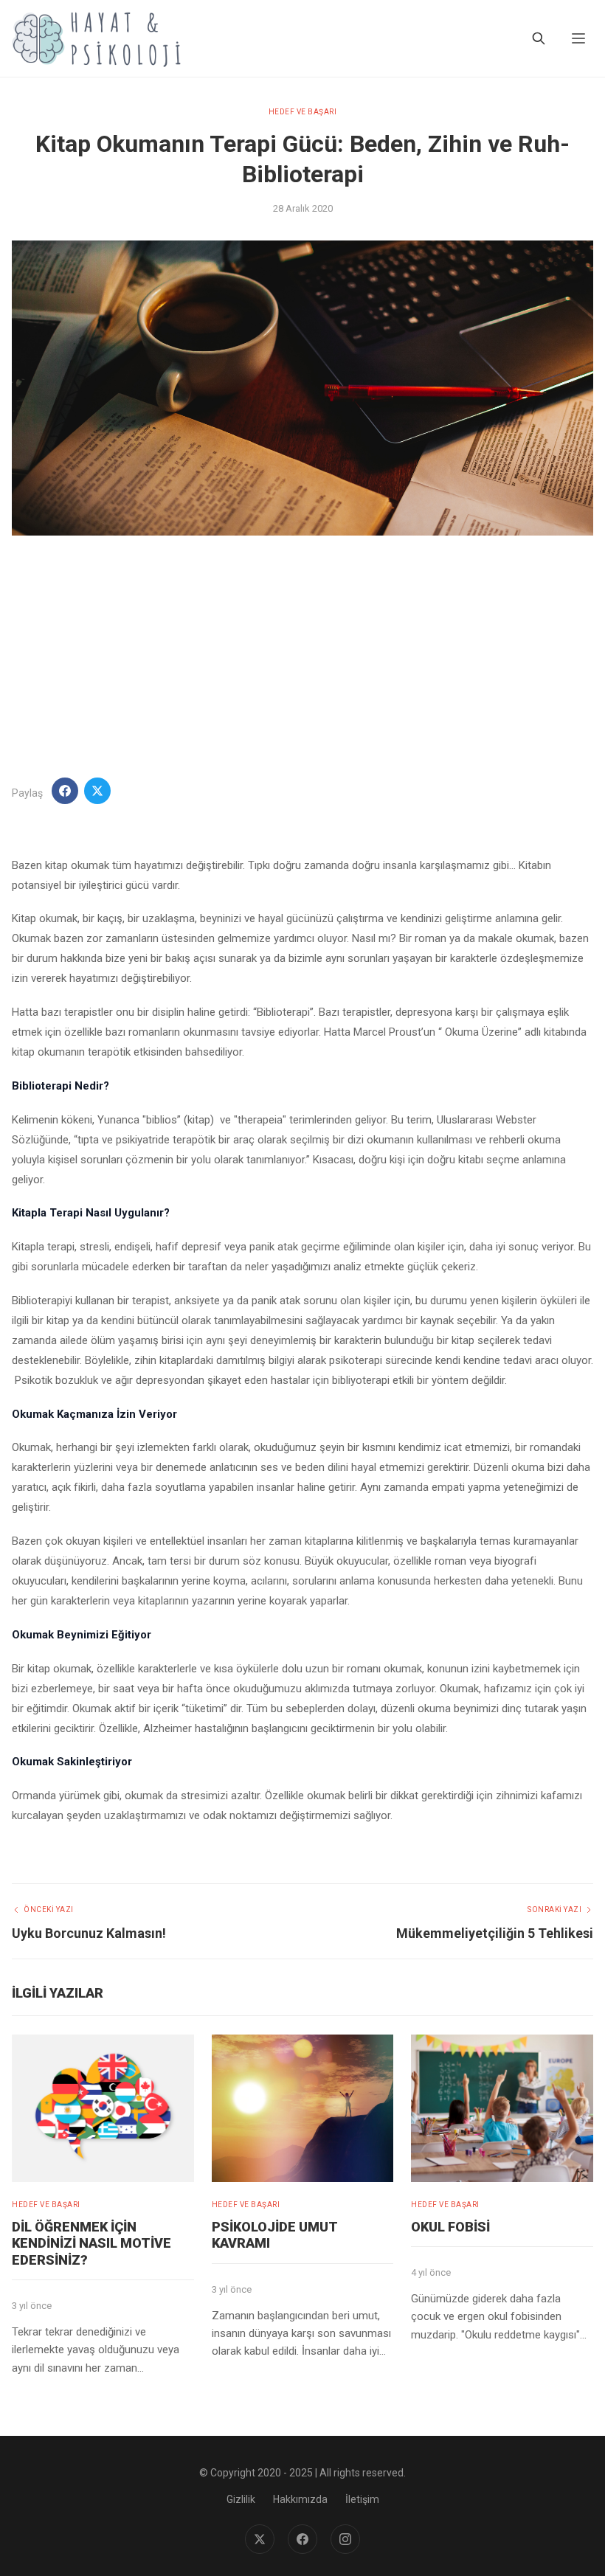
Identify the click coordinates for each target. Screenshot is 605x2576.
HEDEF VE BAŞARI (303, 112)
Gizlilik (241, 2499)
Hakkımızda (300, 2499)
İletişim (362, 2499)
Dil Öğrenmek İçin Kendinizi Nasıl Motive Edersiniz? (91, 2243)
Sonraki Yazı (554, 1910)
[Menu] (578, 38)
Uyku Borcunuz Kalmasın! (89, 1933)
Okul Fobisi (450, 2227)
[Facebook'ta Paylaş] (65, 791)
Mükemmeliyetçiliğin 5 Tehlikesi (495, 1933)
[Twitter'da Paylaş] (97, 791)
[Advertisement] (302, 657)
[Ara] (539, 38)
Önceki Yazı (49, 1910)
